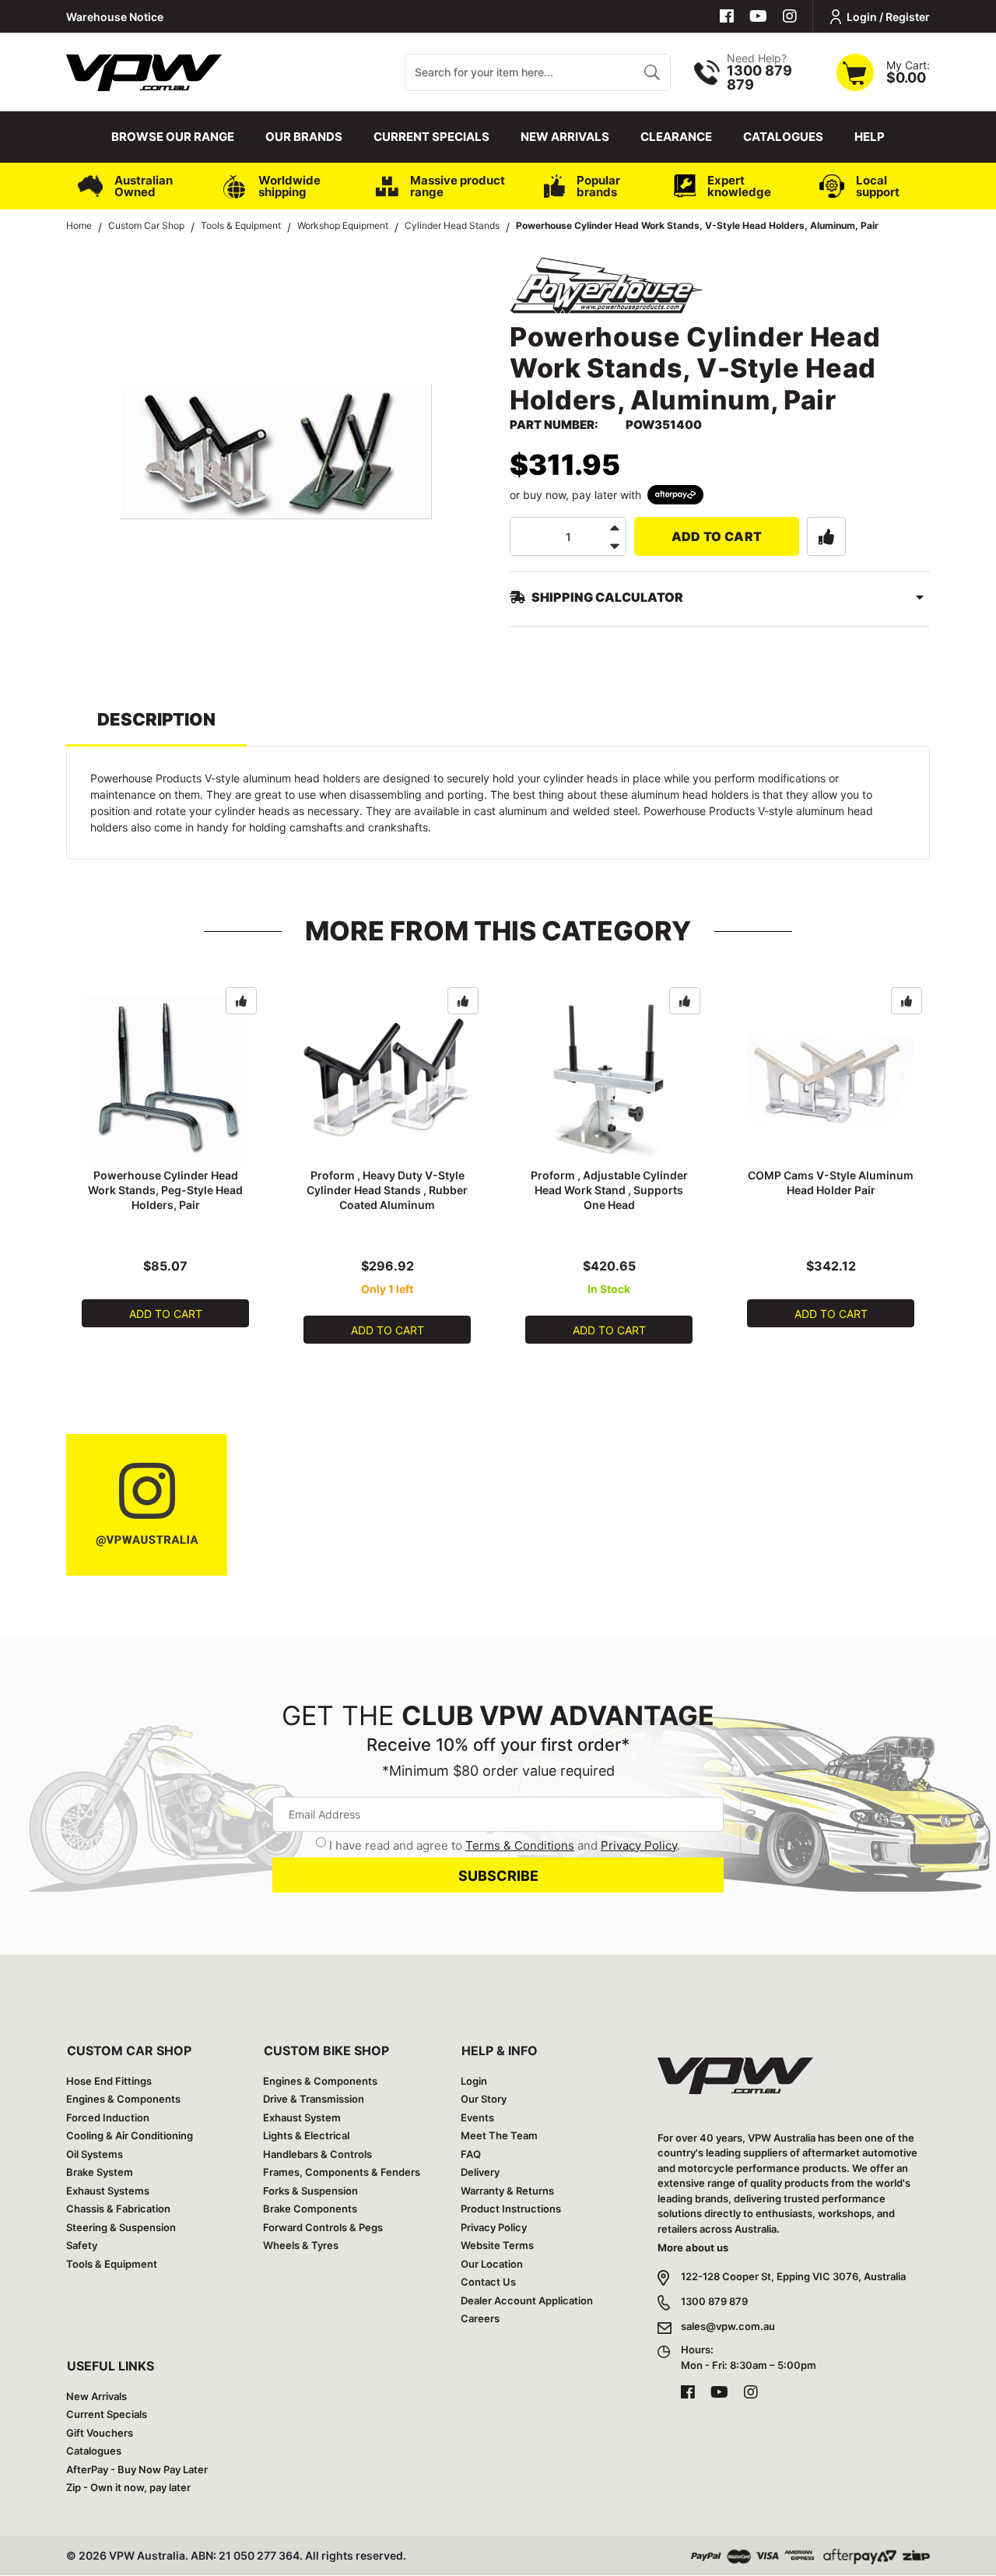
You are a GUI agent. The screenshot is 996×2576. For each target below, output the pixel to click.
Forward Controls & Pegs (323, 2227)
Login (474, 2081)
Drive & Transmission (314, 2099)
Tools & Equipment (112, 2264)
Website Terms (497, 2245)
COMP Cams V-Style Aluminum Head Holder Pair (831, 1183)
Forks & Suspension (310, 2191)
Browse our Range (173, 137)
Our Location (492, 2264)
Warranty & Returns (507, 2191)
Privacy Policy (639, 1845)
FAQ (471, 2154)
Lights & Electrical (306, 2135)
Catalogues (783, 137)
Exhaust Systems (108, 2191)
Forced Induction (108, 2117)
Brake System (100, 2172)
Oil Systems (95, 2154)
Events (477, 2117)
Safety (82, 2245)
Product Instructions (511, 2209)
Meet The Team (499, 2135)
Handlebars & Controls (317, 2154)
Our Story (484, 2099)
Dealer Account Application (527, 2300)
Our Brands (304, 137)
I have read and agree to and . (505, 1845)
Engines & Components (123, 2099)
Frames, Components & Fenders (342, 2172)
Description (156, 719)
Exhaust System (302, 2117)
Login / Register (888, 17)
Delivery (480, 2172)
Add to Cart (717, 536)
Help (870, 137)
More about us (693, 2247)
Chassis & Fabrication (118, 2209)
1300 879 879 (714, 2301)
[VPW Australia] (144, 70)
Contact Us (488, 2282)
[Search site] (652, 72)
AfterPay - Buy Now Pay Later (137, 2469)
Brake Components (310, 2209)
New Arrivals (565, 137)
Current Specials (431, 137)
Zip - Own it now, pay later (128, 2487)
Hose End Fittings (109, 2081)
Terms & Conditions (520, 1845)
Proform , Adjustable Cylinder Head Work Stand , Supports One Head (609, 1190)
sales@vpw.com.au (728, 2326)
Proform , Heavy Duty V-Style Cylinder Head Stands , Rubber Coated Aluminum (387, 1190)
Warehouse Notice (115, 17)
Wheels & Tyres (301, 2245)
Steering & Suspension (121, 2227)
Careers (480, 2318)
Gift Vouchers (100, 2433)
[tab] (156, 727)
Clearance (676, 137)
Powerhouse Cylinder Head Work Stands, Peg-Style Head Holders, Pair (165, 1190)
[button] (826, 536)
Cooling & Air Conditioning (130, 2135)
